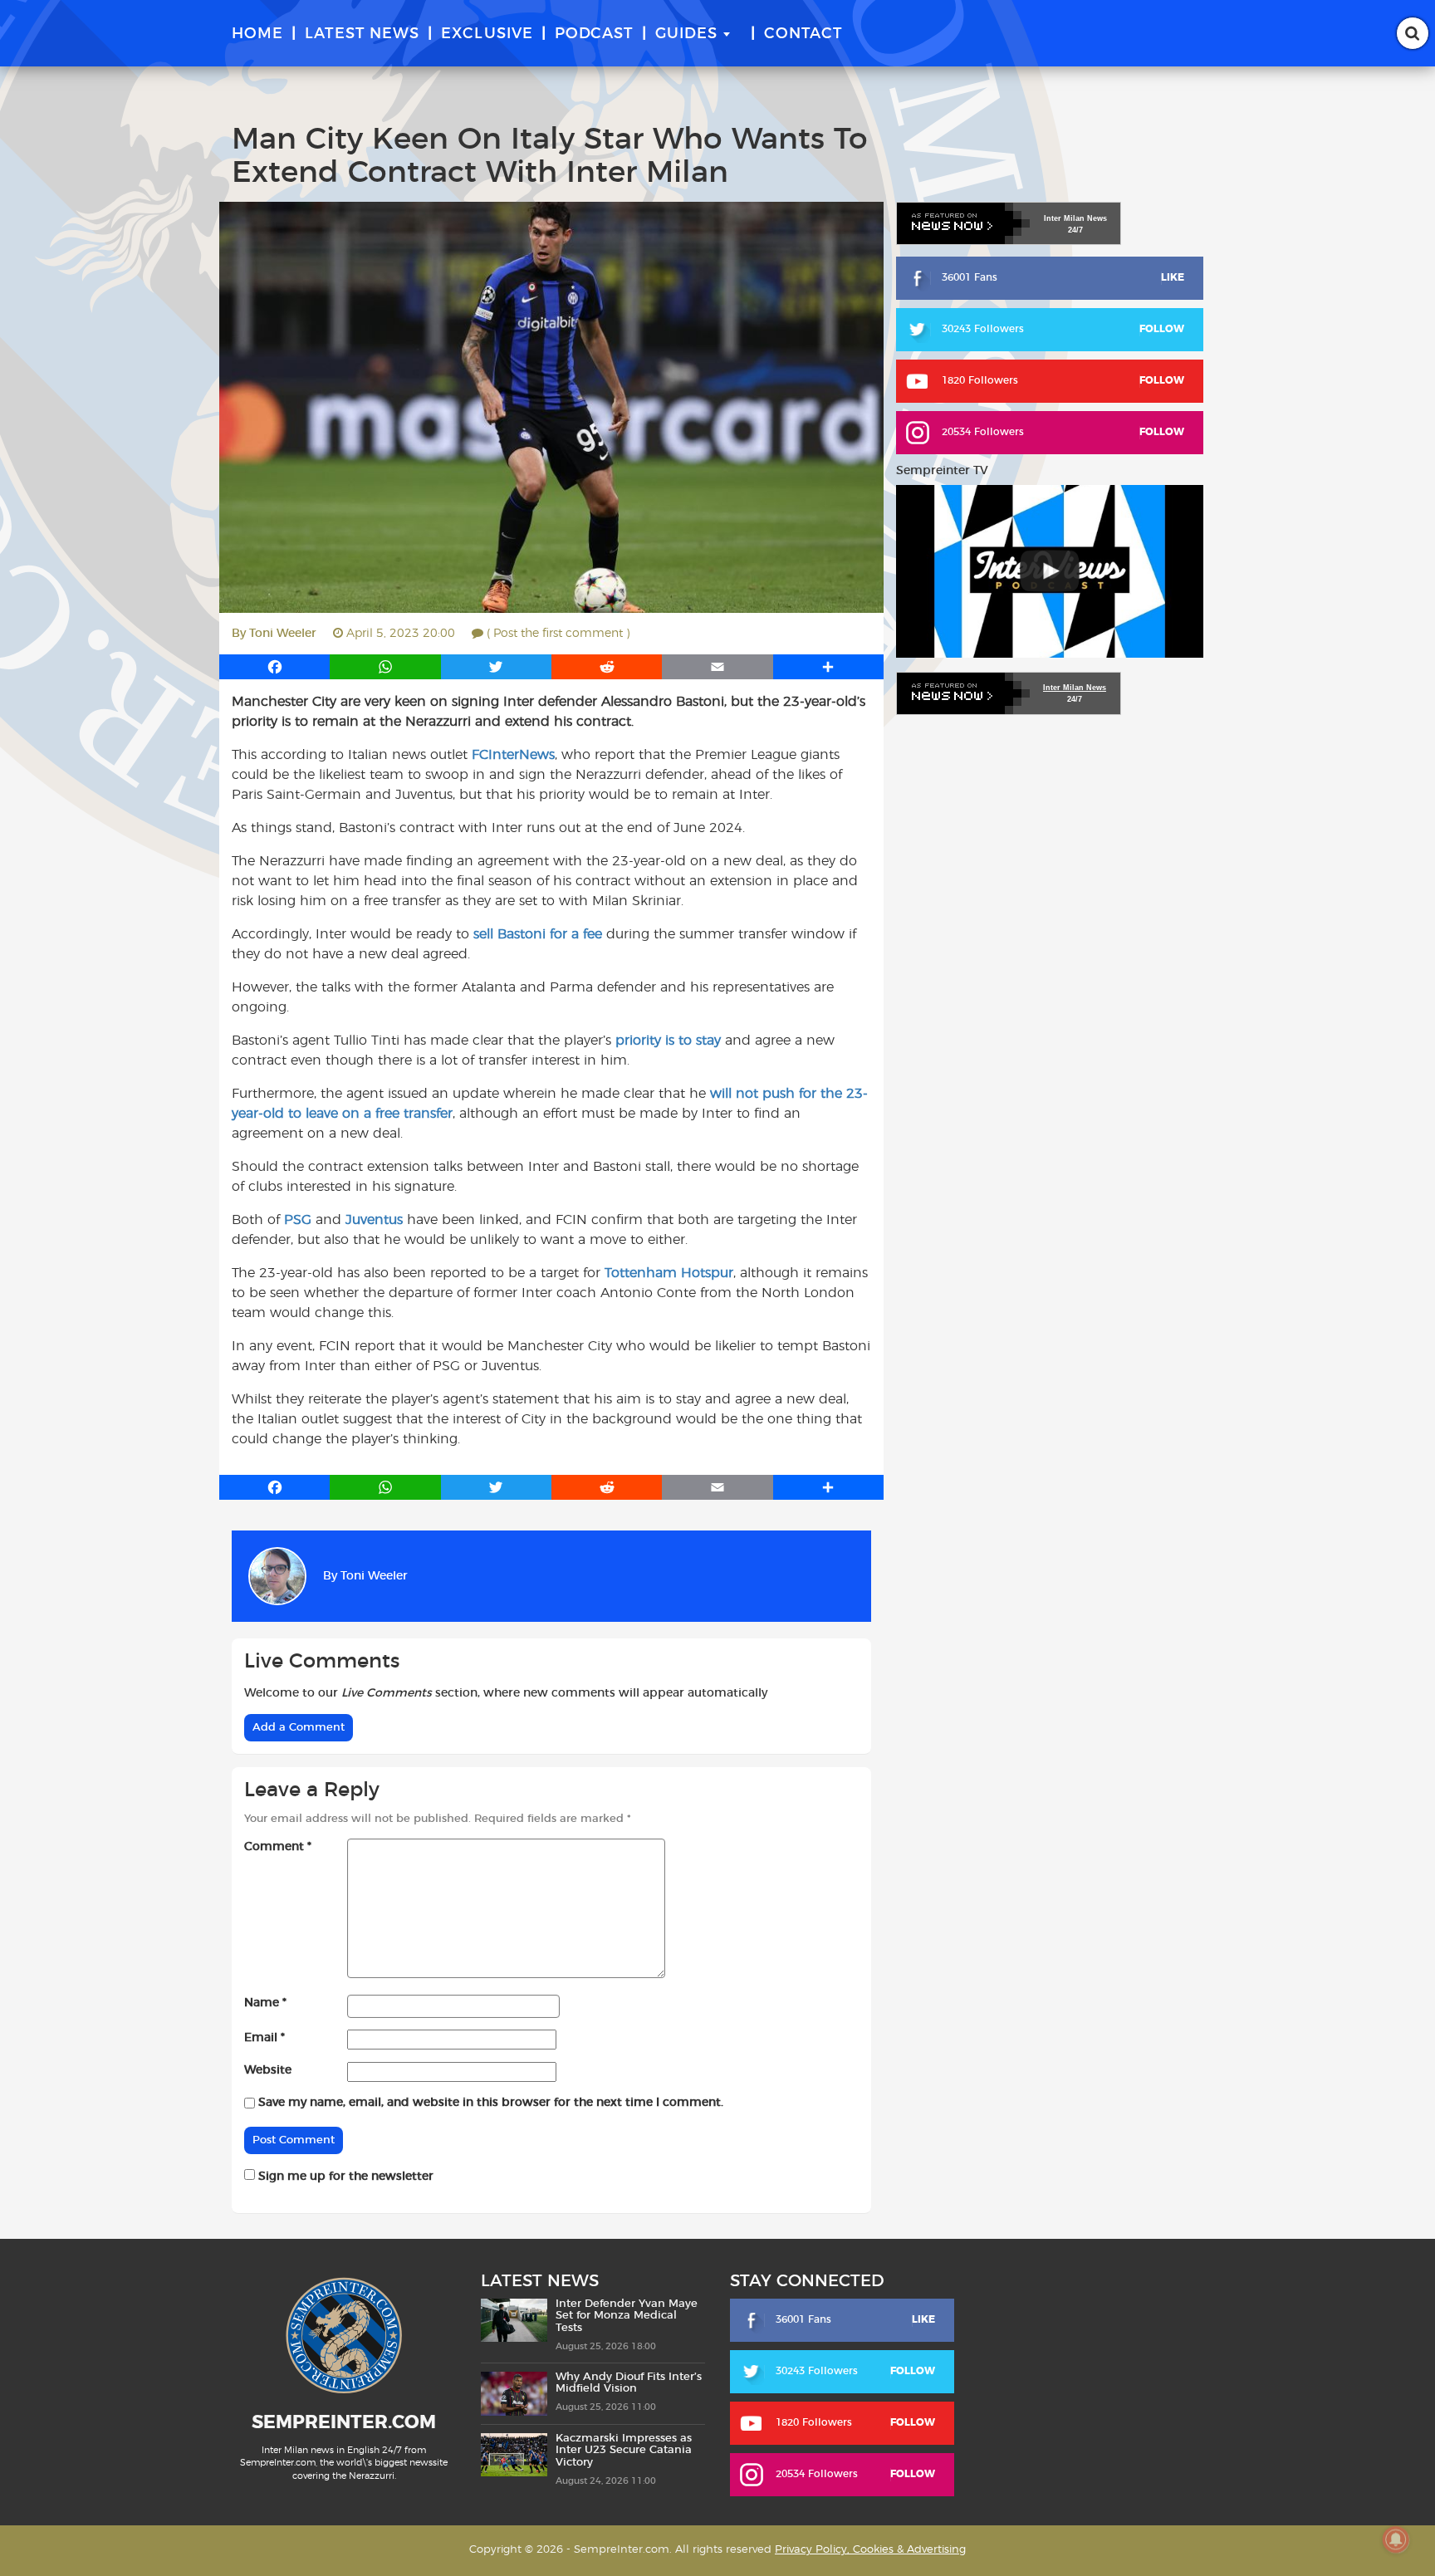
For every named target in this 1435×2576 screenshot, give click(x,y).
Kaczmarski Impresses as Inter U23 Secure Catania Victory (624, 2451)
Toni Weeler (283, 634)
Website (268, 2070)
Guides (686, 34)
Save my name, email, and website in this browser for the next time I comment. (491, 2103)
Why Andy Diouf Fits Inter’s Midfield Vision (629, 2383)
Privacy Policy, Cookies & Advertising (870, 2550)
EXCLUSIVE (487, 34)
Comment (278, 1847)
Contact (803, 34)
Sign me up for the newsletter (344, 2177)
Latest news (362, 34)
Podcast (594, 34)
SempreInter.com (344, 2422)
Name (265, 2003)
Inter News (1075, 218)
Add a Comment (299, 1728)
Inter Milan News (1075, 688)
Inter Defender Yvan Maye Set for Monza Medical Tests (627, 2316)
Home (257, 34)
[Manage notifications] (1396, 2539)
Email (264, 2038)
